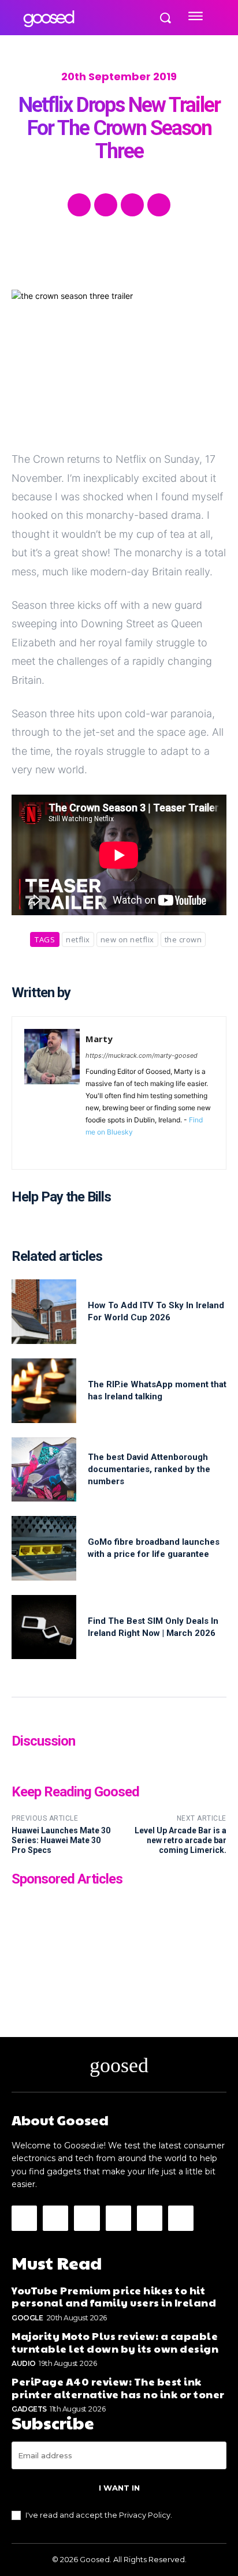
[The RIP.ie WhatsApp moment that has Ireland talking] (44, 1391)
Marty (99, 1039)
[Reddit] (140, 1149)
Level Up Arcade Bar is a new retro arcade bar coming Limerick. (181, 1840)
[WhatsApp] (159, 205)
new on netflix (127, 939)
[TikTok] (157, 1149)
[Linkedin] (123, 1149)
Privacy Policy (145, 2515)
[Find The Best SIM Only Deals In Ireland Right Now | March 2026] (44, 1627)
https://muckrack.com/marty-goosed (142, 1055)
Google (27, 2318)
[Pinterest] (132, 205)
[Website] (174, 1149)
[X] (106, 205)
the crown (183, 939)
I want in (119, 2488)
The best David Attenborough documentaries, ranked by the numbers (149, 1469)
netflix (78, 939)
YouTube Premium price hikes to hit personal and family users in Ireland (114, 2296)
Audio (24, 2363)
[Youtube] (190, 1149)
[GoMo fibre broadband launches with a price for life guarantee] (44, 1548)
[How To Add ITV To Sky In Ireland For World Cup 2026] (44, 1312)
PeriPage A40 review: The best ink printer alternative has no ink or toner (118, 2388)
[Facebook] (79, 205)
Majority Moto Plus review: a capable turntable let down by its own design (115, 2342)
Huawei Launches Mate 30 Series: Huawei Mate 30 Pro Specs (61, 1840)
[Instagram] (107, 1149)
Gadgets (29, 2409)
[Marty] (52, 1093)
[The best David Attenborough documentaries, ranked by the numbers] (44, 1470)
